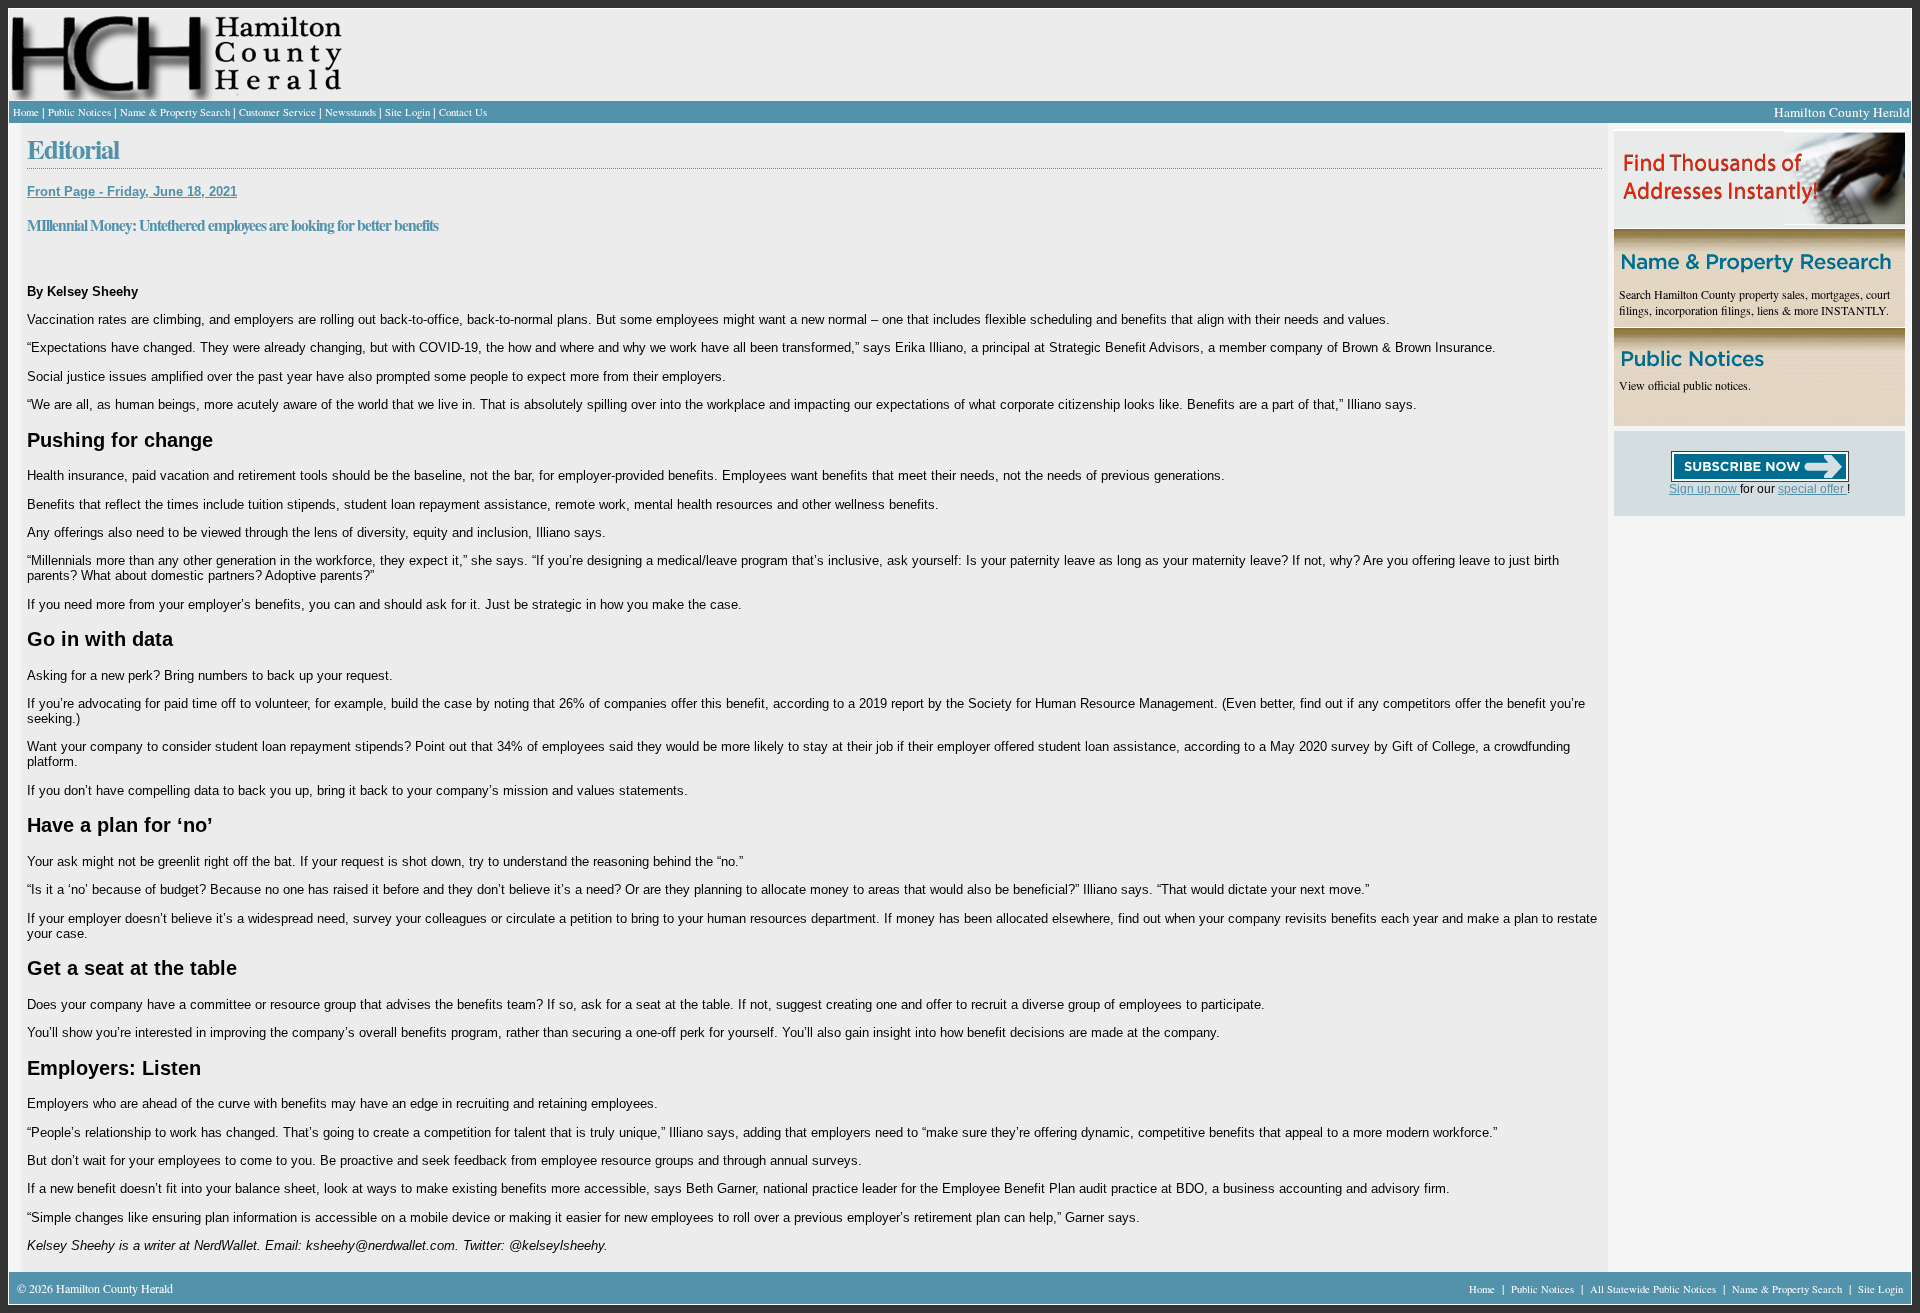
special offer (1812, 489)
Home (26, 112)
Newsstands (350, 112)
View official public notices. (1685, 385)
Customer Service (277, 112)
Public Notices (79, 112)
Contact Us (463, 112)
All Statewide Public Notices (1654, 1289)
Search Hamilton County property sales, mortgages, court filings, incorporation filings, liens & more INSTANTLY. (1754, 302)
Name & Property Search (175, 112)
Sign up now (1704, 489)
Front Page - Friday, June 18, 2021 (132, 191)
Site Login (407, 112)
